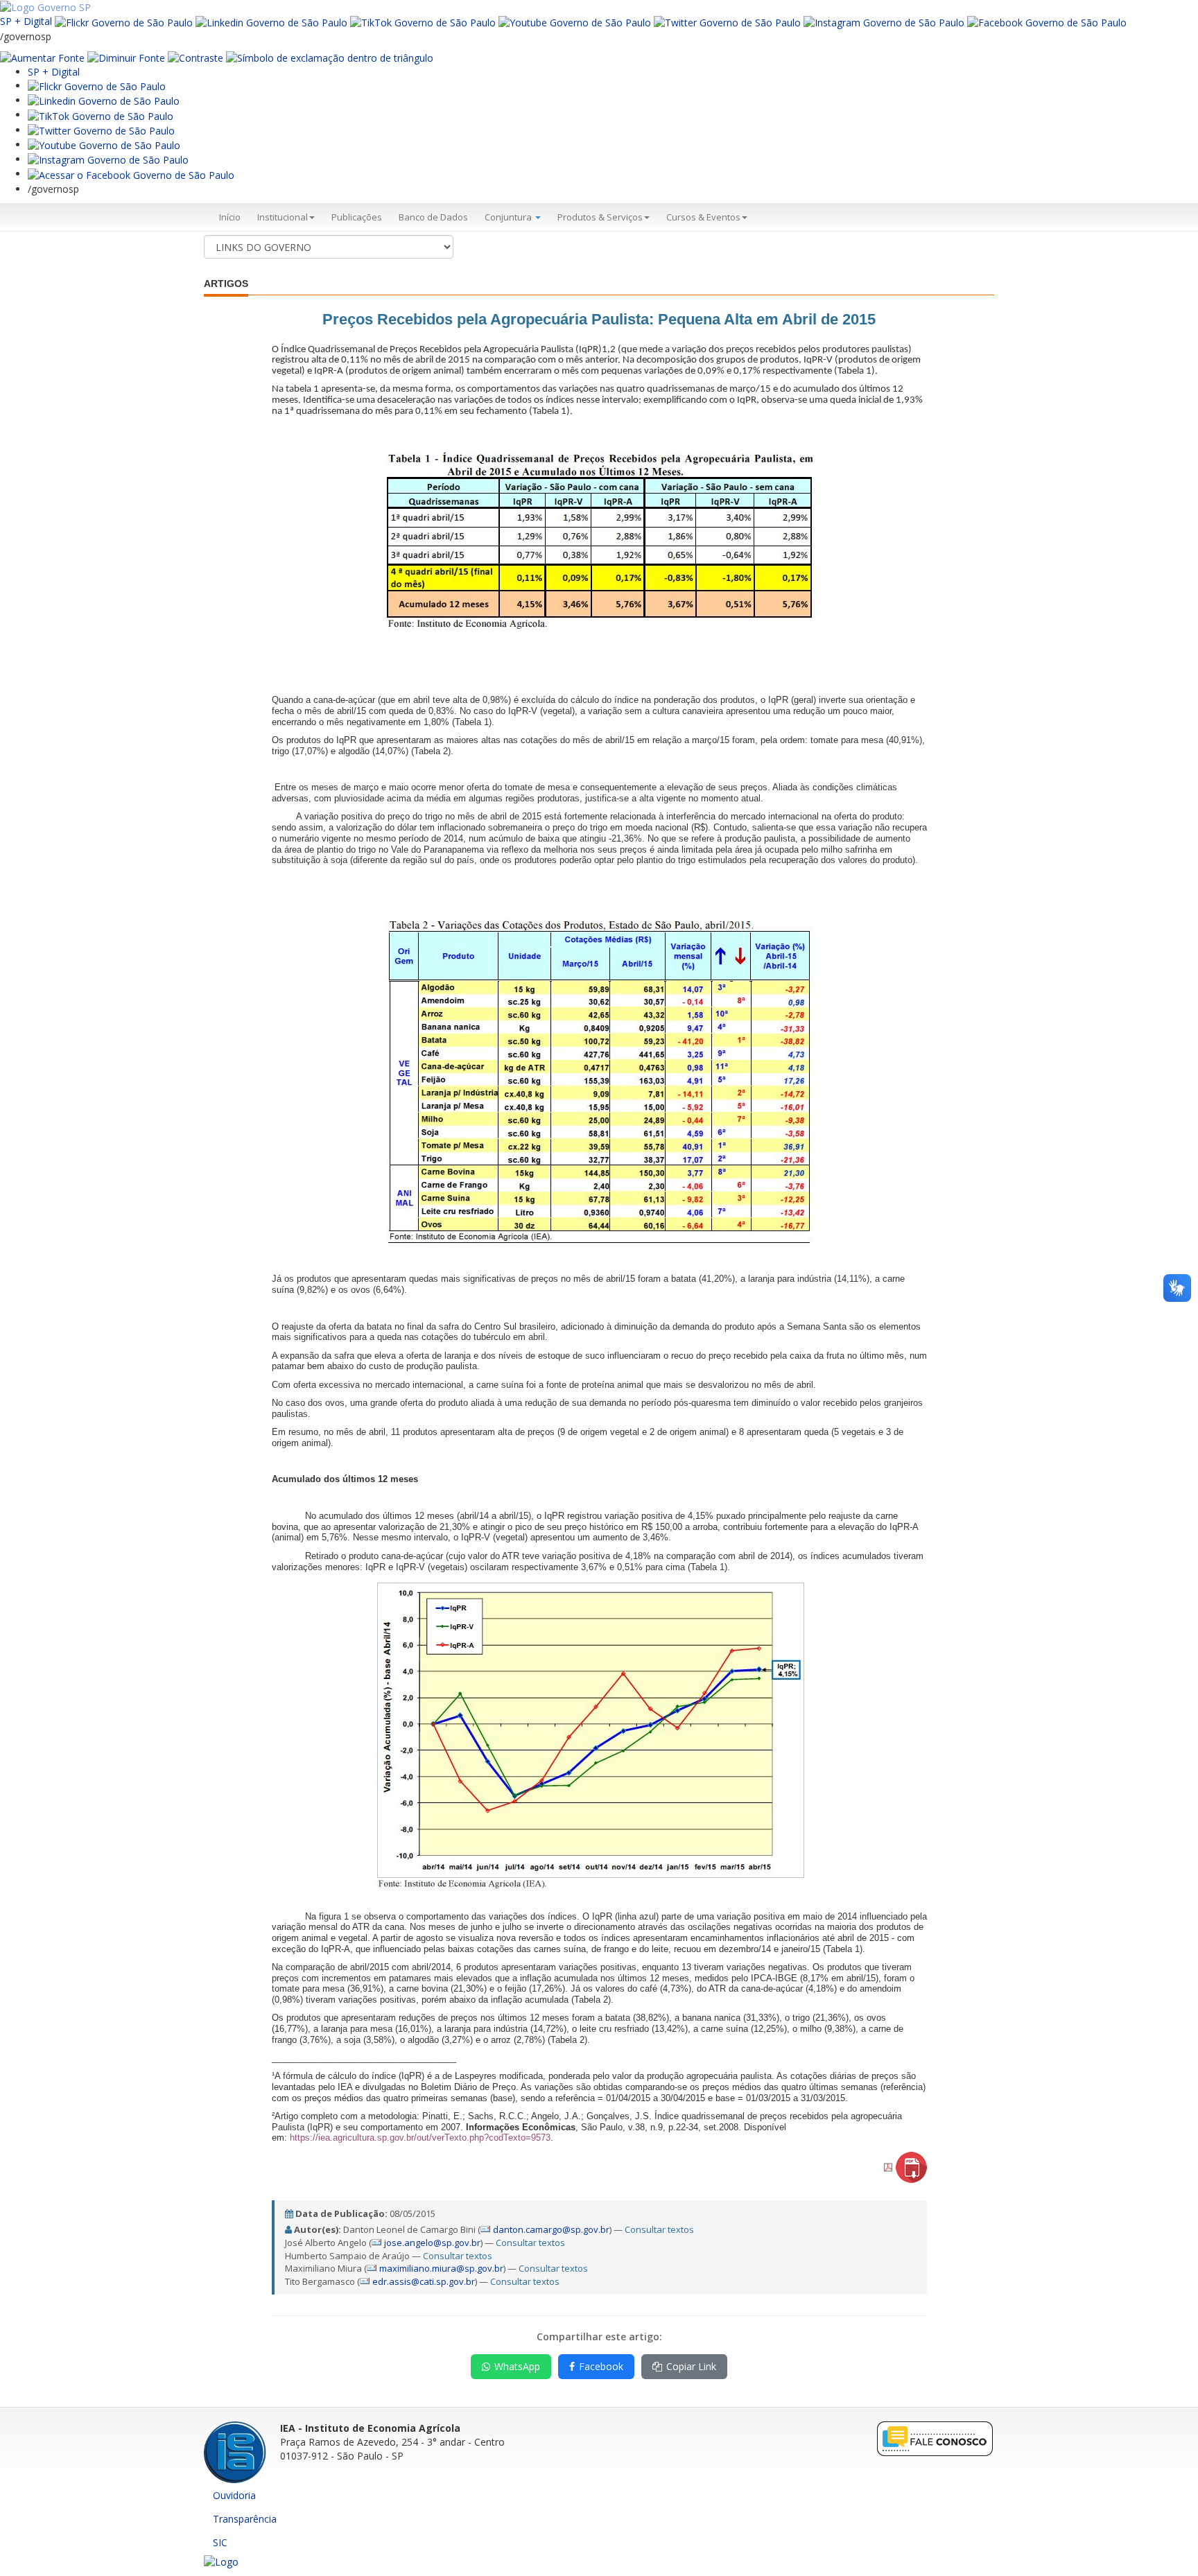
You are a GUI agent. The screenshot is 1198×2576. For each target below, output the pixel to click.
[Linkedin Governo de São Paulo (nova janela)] (271, 21)
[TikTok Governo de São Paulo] (101, 115)
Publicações (357, 217)
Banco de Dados (433, 217)
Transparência (245, 2519)
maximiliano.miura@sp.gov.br (441, 2268)
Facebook (601, 2366)
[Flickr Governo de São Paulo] (97, 86)
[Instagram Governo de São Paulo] (884, 21)
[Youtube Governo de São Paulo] (104, 145)
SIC (220, 2542)
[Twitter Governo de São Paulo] (101, 130)
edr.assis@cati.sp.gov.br (424, 2281)
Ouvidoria (234, 2495)
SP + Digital (26, 21)
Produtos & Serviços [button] (600, 217)
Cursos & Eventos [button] (703, 217)
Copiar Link (691, 2366)
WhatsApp (517, 2366)
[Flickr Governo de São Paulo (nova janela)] (124, 21)
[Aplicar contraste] (196, 57)
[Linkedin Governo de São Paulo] (104, 100)
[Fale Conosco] (935, 2438)
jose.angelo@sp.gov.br (432, 2243)
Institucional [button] (283, 217)
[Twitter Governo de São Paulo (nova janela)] (727, 21)
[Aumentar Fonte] (42, 57)
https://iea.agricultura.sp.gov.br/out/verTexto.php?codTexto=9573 (420, 2138)
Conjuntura (509, 217)
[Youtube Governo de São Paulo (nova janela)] (575, 21)
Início (230, 217)
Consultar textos (659, 2229)
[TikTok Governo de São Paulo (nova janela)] (423, 21)
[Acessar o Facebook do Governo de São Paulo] (131, 174)
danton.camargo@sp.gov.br (551, 2229)
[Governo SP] (45, 7)
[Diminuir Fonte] (126, 57)
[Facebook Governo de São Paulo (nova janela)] (1047, 21)
